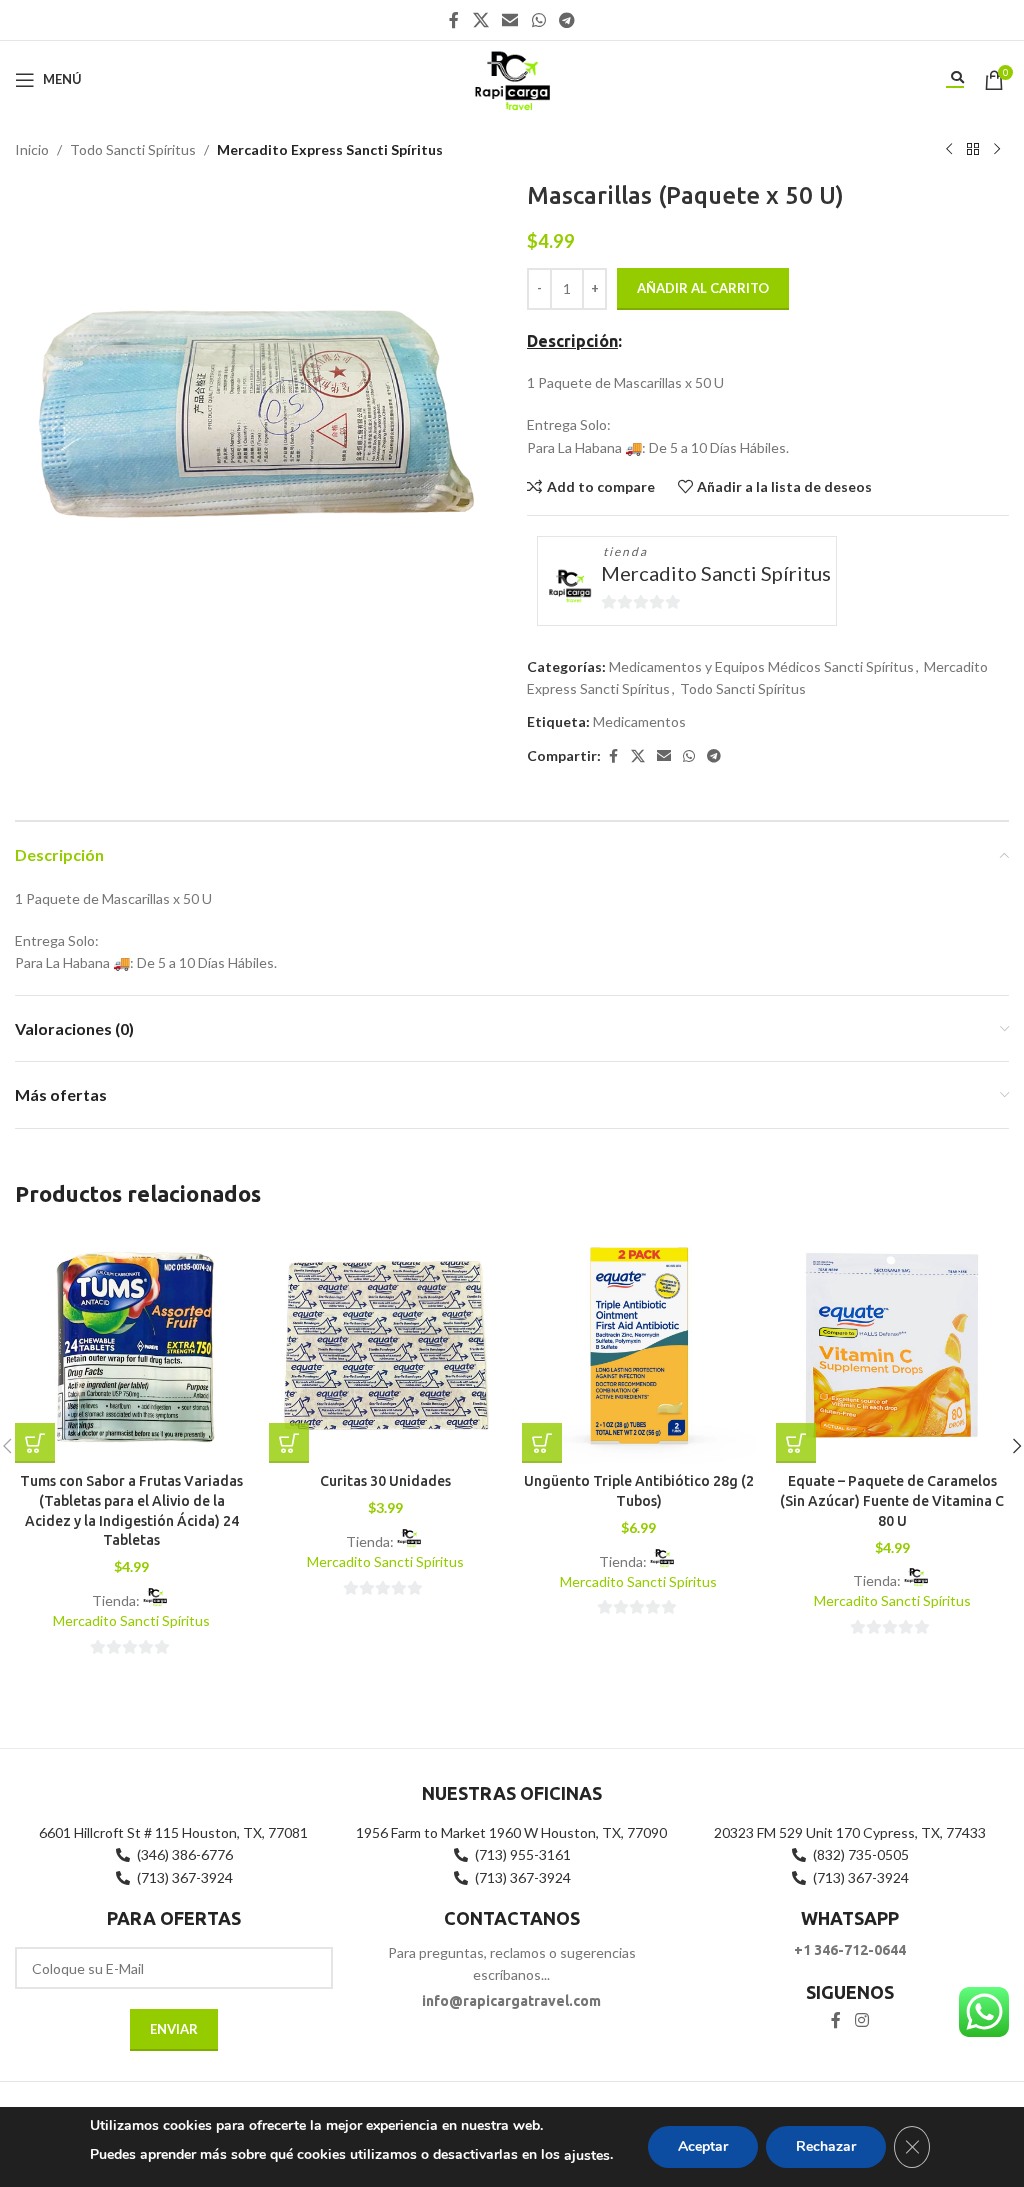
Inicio (32, 149)
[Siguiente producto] (997, 150)
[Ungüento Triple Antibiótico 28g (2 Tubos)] (639, 1347)
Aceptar (703, 2146)
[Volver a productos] (973, 150)
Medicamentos (639, 721)
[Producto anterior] (949, 150)
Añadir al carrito (703, 288)
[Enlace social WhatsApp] (538, 20)
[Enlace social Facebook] (454, 20)
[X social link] (480, 20)
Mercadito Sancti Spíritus (716, 573)
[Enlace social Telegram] (566, 20)
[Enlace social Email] (510, 20)
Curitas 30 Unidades (385, 1481)
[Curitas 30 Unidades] (386, 1347)
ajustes (587, 2155)
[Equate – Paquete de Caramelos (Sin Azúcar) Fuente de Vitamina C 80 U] (893, 1347)
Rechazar (826, 2146)
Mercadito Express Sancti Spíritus (330, 149)
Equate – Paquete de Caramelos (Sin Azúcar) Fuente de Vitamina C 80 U (892, 1500)
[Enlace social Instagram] (861, 2021)
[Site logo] (512, 77)
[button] (35, 1443)
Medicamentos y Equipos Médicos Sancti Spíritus (761, 666)
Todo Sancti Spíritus (133, 149)
